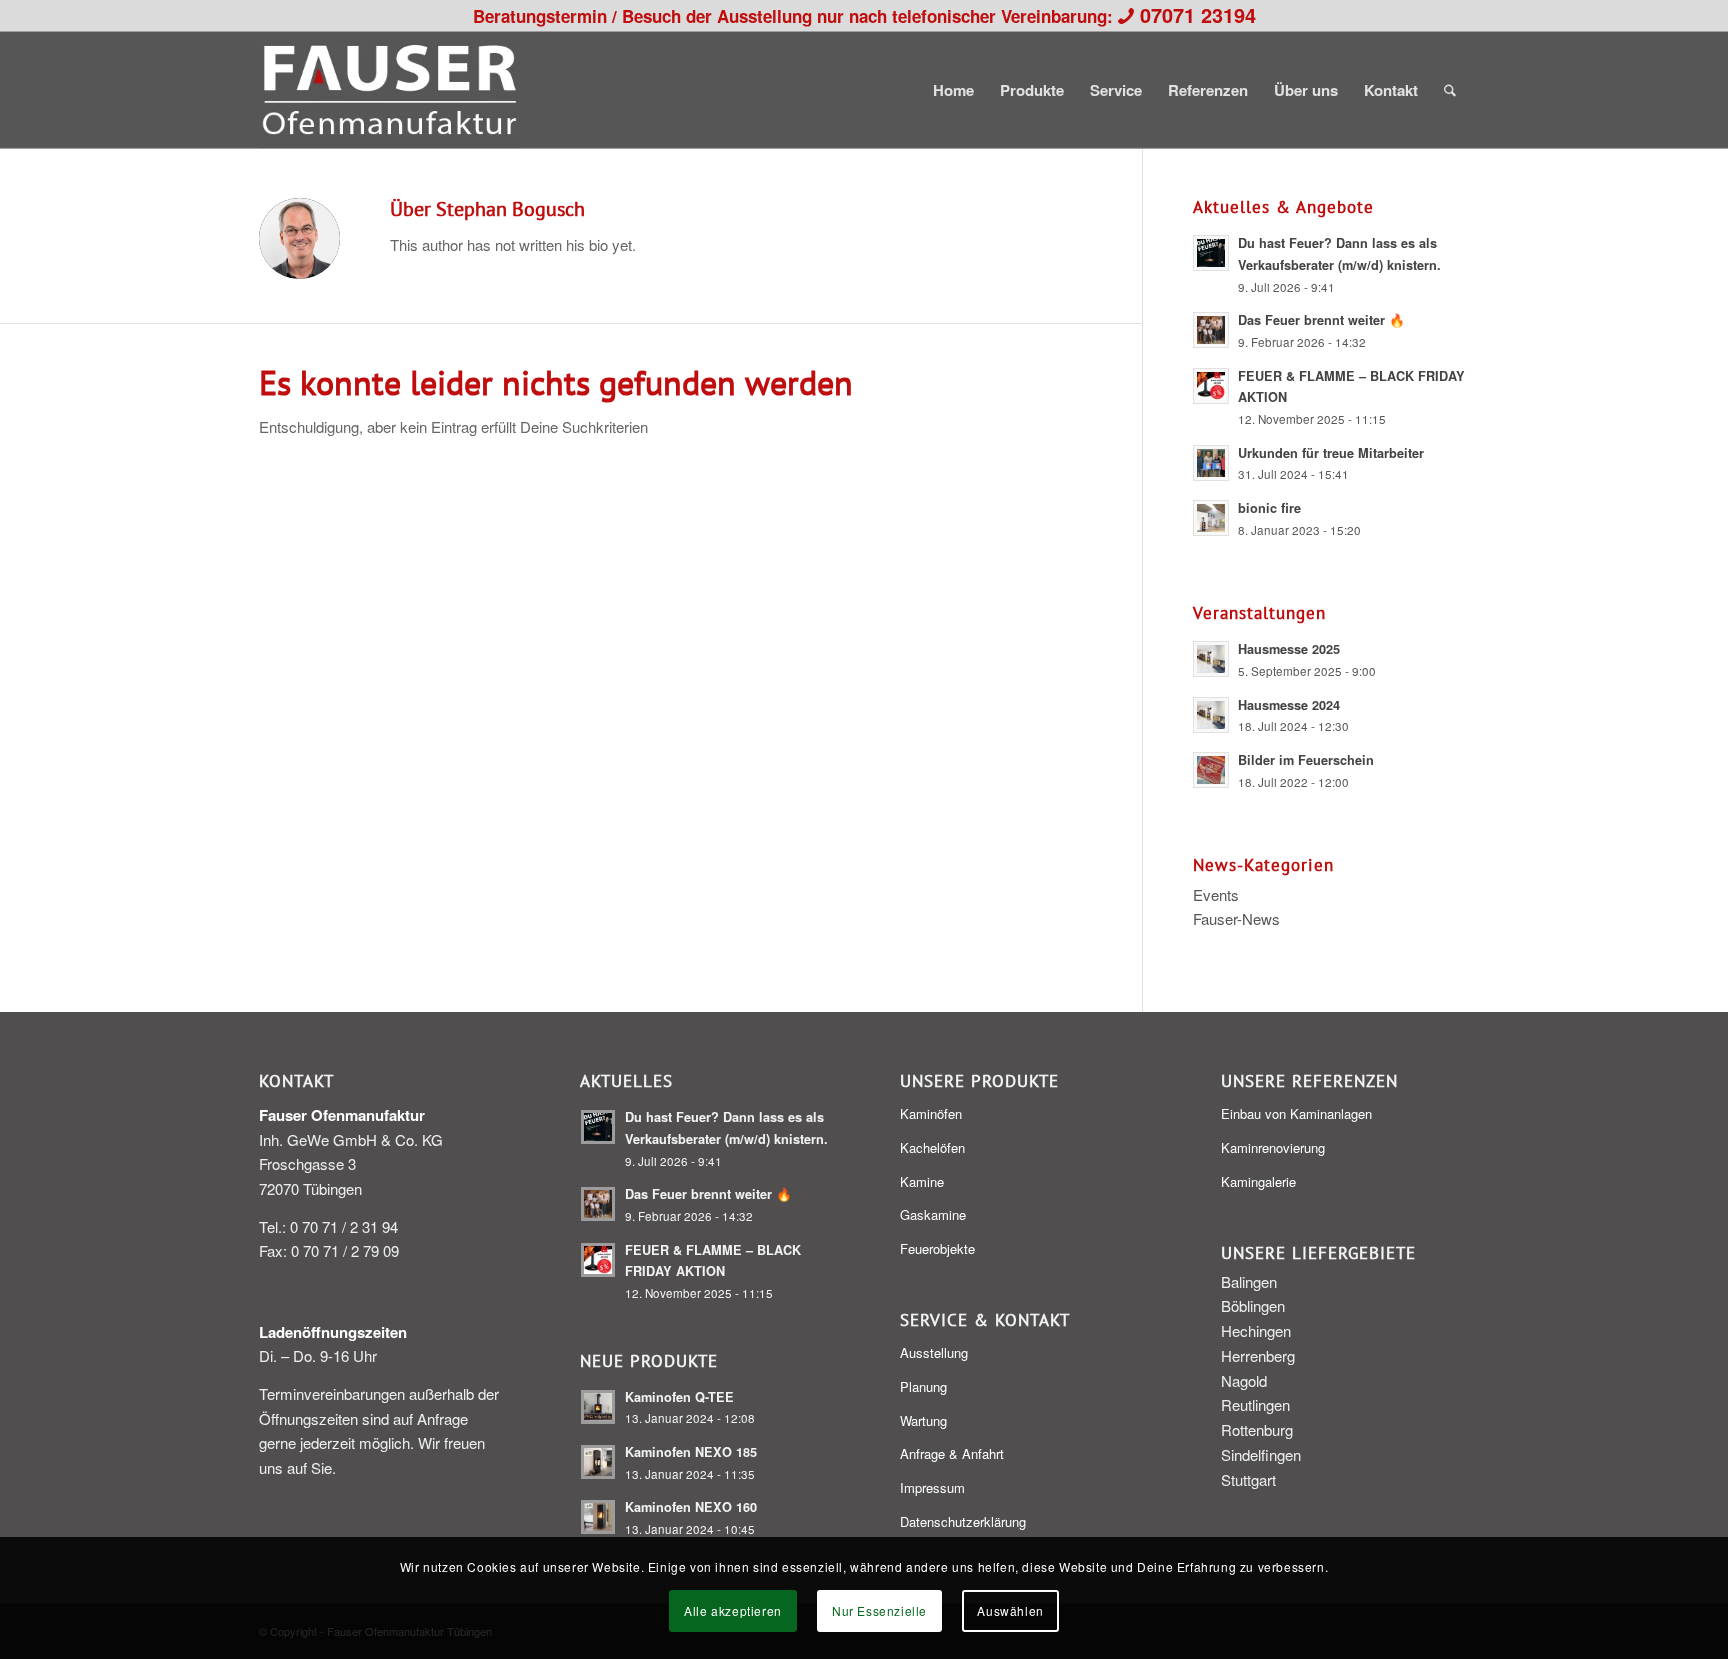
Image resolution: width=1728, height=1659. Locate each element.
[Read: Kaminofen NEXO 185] (598, 1462)
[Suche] (1450, 90)
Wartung (923, 1420)
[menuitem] (953, 90)
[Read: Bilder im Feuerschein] (1211, 770)
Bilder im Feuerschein (1306, 760)
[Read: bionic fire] (1211, 518)
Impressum (932, 1487)
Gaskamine (933, 1214)
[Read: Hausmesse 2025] (1211, 659)
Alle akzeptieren (733, 1610)
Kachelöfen (932, 1147)
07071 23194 (1198, 14)
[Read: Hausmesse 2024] (1211, 715)
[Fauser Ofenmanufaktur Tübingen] (389, 90)
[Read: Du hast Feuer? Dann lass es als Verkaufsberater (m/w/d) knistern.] (1211, 253)
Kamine (922, 1181)
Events (1216, 894)
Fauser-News (1236, 918)
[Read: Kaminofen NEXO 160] (598, 1517)
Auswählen (1010, 1610)
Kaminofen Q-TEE (679, 1397)
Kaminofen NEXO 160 (691, 1507)
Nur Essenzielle (879, 1610)
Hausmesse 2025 (1289, 649)
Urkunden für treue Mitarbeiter (1331, 453)
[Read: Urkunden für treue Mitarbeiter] (1211, 463)
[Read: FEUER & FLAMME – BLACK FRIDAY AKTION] (1211, 386)
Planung (923, 1386)
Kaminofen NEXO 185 (691, 1452)
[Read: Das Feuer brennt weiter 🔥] (1211, 330)
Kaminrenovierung (1273, 1147)
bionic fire (1269, 508)
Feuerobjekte (937, 1248)
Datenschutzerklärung (963, 1521)
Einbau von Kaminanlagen (1296, 1113)
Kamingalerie (1258, 1181)
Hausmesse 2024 (1289, 705)
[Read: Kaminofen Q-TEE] (598, 1407)
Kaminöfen (931, 1113)
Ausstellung (934, 1352)
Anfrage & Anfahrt (952, 1453)
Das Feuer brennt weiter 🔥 (1321, 320)
